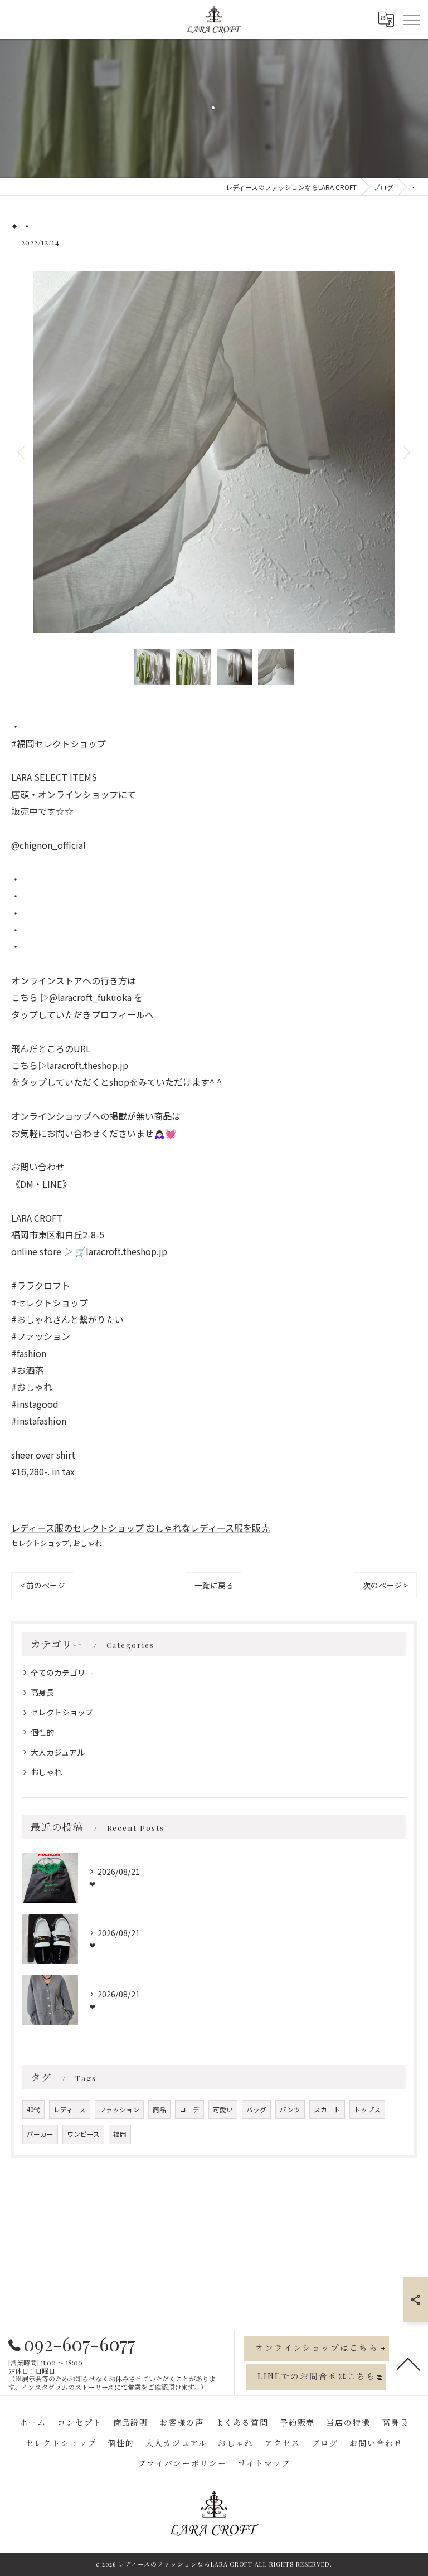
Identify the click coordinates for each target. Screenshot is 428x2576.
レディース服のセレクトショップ (77, 1528)
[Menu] (411, 19)
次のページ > (385, 1585)
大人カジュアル (58, 1752)
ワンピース (83, 2134)
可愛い (223, 2110)
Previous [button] (22, 452)
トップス (367, 2110)
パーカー (40, 2134)
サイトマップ (264, 2463)
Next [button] (406, 452)
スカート (327, 2110)
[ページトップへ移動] (408, 2363)
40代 (33, 2110)
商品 (159, 2110)
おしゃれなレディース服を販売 (208, 1528)
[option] (214, 452)
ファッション (119, 2110)
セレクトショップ (40, 1543)
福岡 (120, 2134)
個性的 (42, 1732)
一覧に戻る (214, 1585)
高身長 (42, 1692)
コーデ (189, 2110)
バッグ (256, 2110)
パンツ (290, 2110)
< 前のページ (43, 1585)
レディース (70, 2110)
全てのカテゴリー (62, 1673)
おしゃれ (87, 1543)
